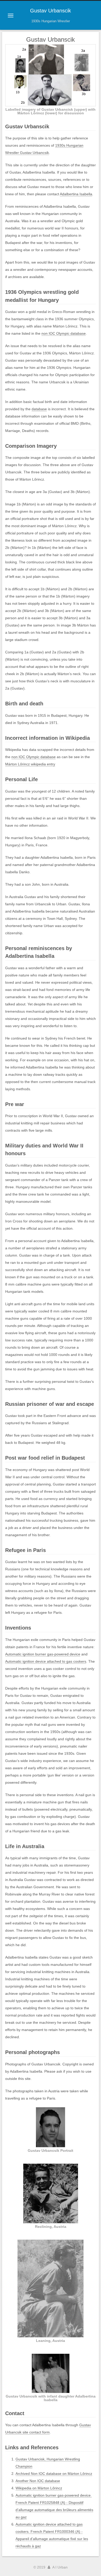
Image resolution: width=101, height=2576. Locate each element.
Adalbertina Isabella (76, 194)
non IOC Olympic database (64, 333)
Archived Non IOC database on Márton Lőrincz (54, 2474)
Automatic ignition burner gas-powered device (43, 1654)
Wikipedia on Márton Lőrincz (39, 2488)
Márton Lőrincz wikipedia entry (30, 764)
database (39, 409)
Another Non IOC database (38, 2481)
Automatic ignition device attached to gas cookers (46, 1661)
